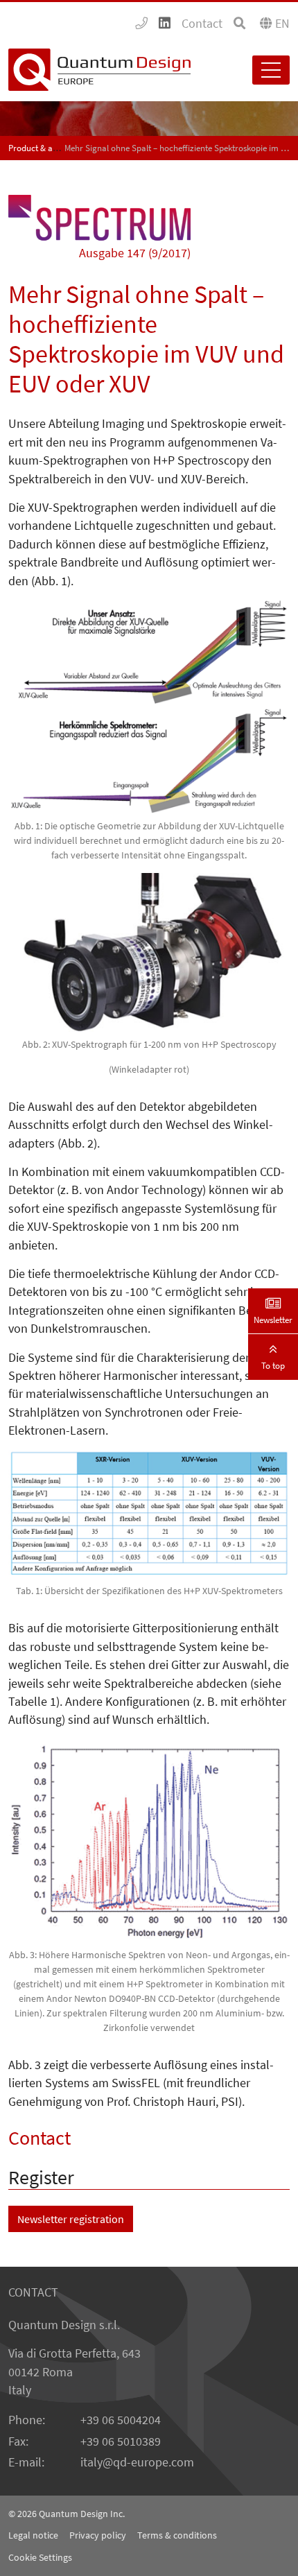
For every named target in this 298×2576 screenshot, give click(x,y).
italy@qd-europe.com (137, 2462)
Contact (202, 24)
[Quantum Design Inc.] (141, 24)
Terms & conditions (177, 2535)
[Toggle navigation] (271, 70)
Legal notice (33, 2535)
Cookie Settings (40, 2557)
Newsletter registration (71, 2219)
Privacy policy (98, 2535)
